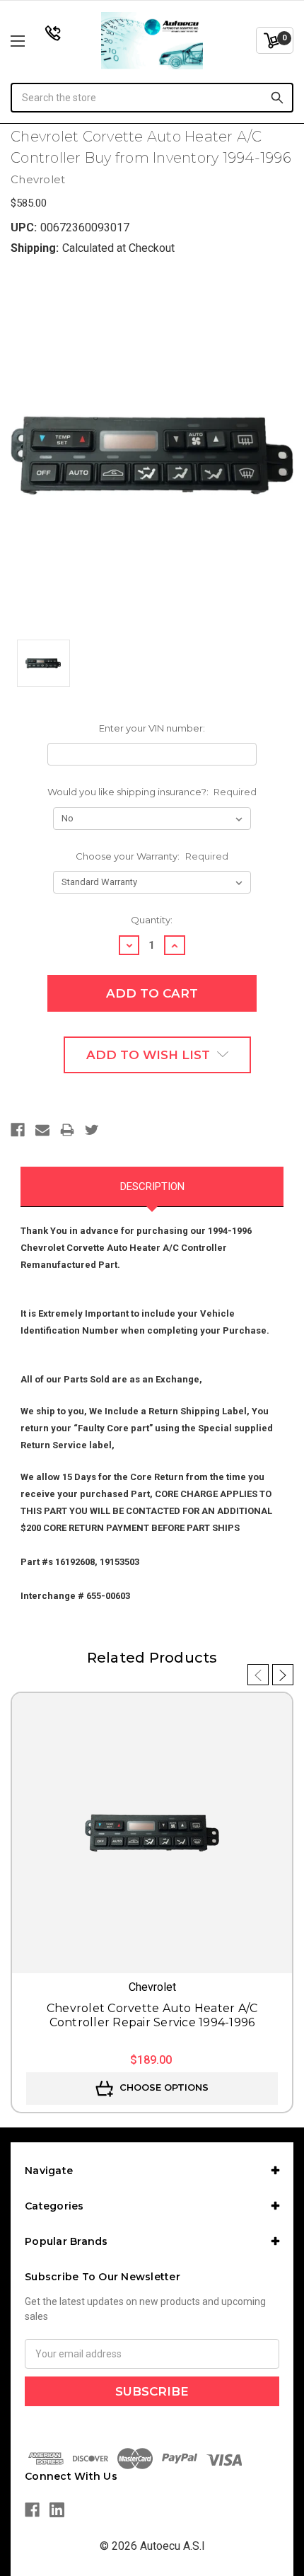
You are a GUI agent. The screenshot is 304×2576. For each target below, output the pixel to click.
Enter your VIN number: (152, 728)
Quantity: (152, 920)
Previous (258, 1675)
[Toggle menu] (39, 41)
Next (283, 1675)
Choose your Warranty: (152, 856)
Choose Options (163, 2087)
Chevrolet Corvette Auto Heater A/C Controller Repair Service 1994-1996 (152, 2015)
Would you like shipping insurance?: (152, 792)
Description (152, 1186)
